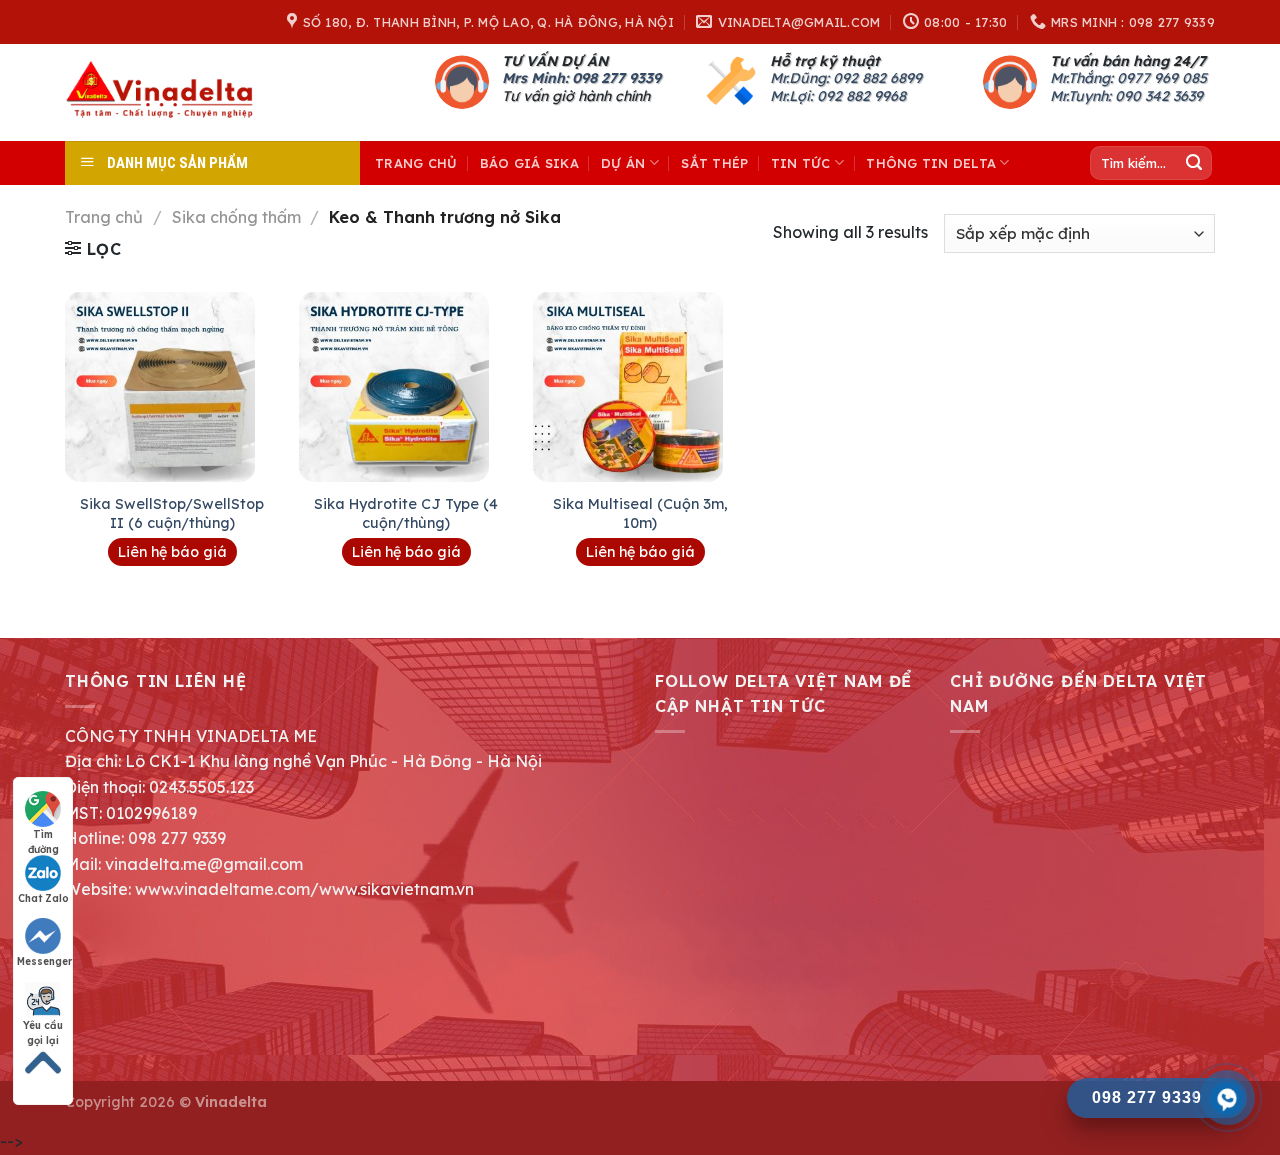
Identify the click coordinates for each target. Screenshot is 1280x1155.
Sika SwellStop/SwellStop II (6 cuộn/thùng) (172, 513)
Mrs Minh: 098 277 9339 (581, 78)
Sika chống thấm (236, 217)
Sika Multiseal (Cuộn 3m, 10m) (640, 513)
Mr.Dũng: (801, 78)
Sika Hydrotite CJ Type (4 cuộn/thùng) (406, 513)
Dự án (623, 163)
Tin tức (801, 163)
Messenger (44, 961)
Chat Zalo (43, 898)
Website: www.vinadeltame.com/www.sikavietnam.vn (269, 889)
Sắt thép (714, 163)
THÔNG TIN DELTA (931, 163)
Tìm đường (43, 835)
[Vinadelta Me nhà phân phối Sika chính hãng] (165, 92)
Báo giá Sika (529, 163)
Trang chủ (416, 163)
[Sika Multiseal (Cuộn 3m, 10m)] (640, 387)
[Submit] (1194, 163)
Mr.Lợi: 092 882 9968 (838, 96)
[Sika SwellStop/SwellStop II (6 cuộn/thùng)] (172, 387)
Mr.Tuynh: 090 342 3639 (1126, 96)
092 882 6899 (877, 78)
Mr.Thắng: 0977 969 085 (1128, 78)
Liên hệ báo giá (172, 552)
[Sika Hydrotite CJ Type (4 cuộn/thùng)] (406, 387)
